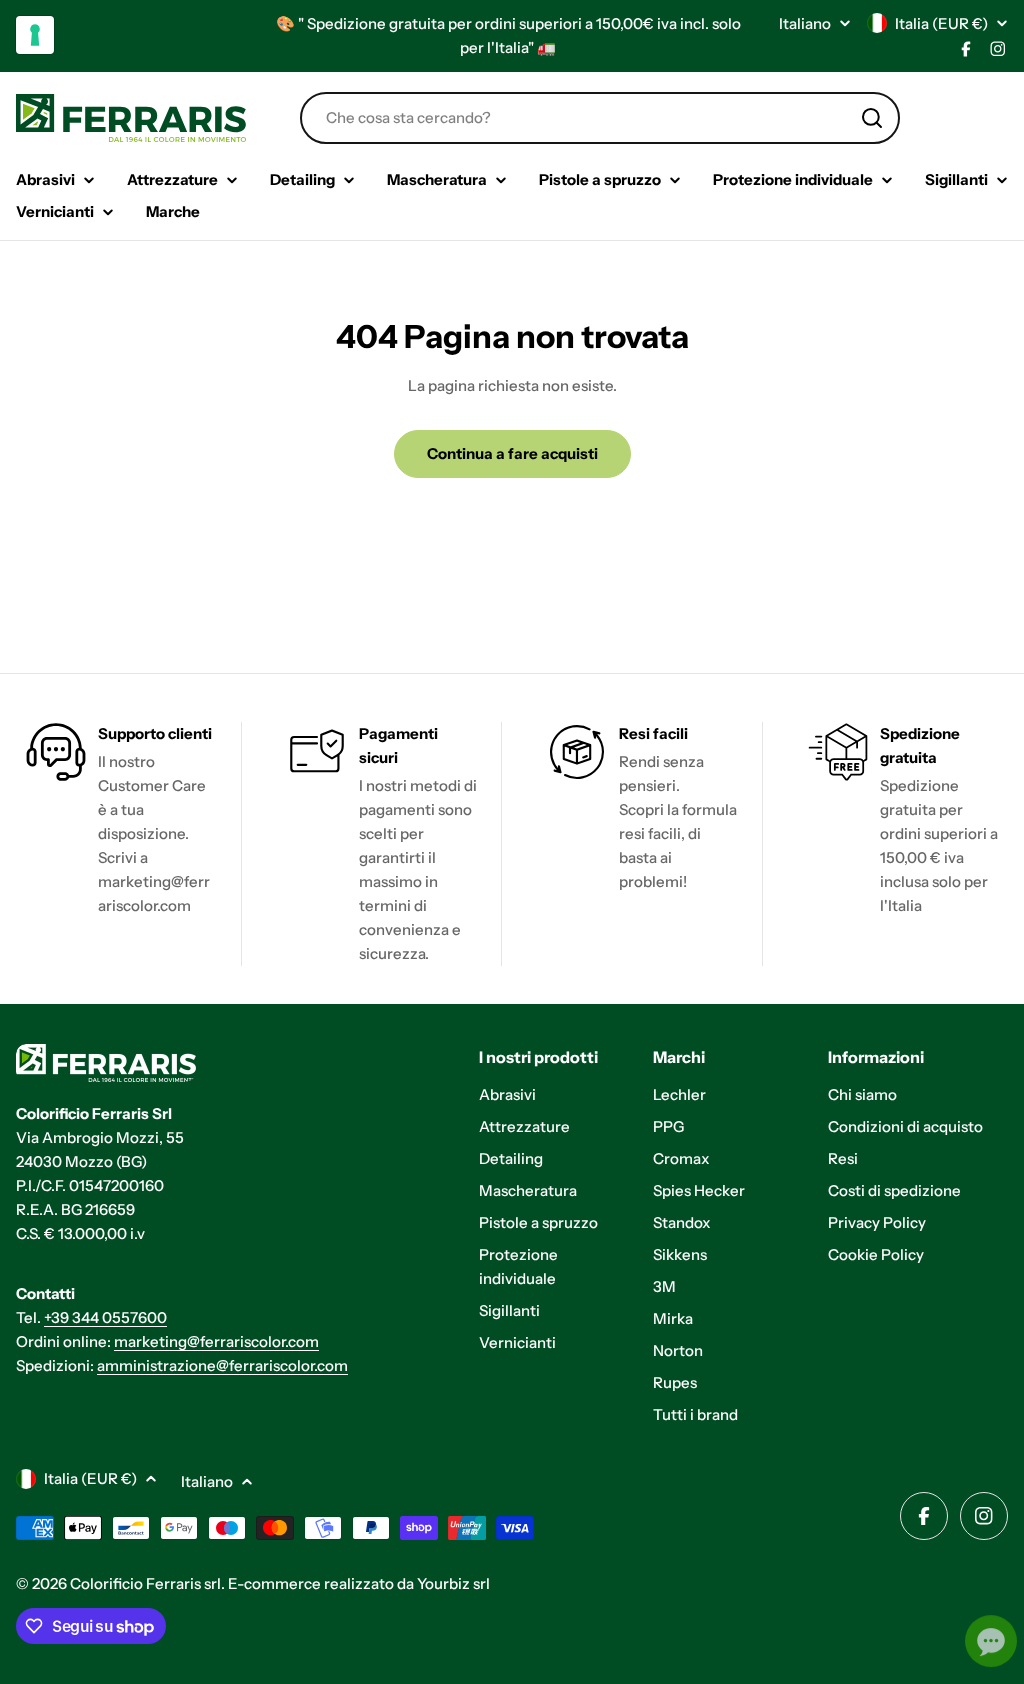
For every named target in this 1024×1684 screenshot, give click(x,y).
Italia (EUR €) (941, 23)
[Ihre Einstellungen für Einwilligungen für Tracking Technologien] (35, 35)
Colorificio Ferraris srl (145, 1583)
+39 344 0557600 (105, 1317)
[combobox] (600, 118)
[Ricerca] (872, 118)
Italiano (805, 23)
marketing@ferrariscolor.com (216, 1341)
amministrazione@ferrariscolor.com (222, 1365)
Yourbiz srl (453, 1583)
